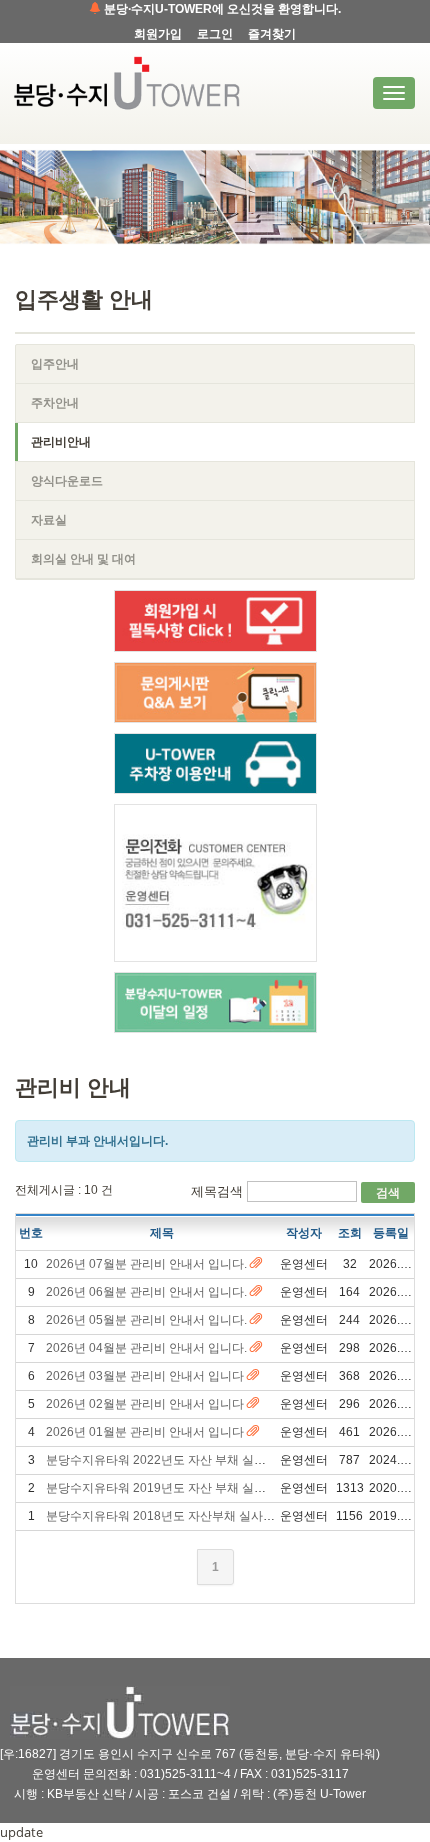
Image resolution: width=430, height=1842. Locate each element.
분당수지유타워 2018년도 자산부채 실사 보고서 (174, 1516)
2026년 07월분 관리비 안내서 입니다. (146, 1264)
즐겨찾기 (272, 34)
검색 (388, 1193)
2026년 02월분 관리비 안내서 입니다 (145, 1404)
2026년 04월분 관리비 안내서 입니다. (146, 1348)
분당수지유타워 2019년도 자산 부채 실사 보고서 (175, 1488)
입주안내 (55, 364)
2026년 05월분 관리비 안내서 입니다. (146, 1320)
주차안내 (55, 403)
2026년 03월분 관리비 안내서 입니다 (145, 1376)
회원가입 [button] (158, 34)
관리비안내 (61, 442)
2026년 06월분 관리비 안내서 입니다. (146, 1292)
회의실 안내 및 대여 (83, 559)
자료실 (49, 520)
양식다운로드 (67, 481)
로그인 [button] (215, 34)
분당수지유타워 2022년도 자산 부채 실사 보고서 (175, 1460)
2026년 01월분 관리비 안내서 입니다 (145, 1432)
